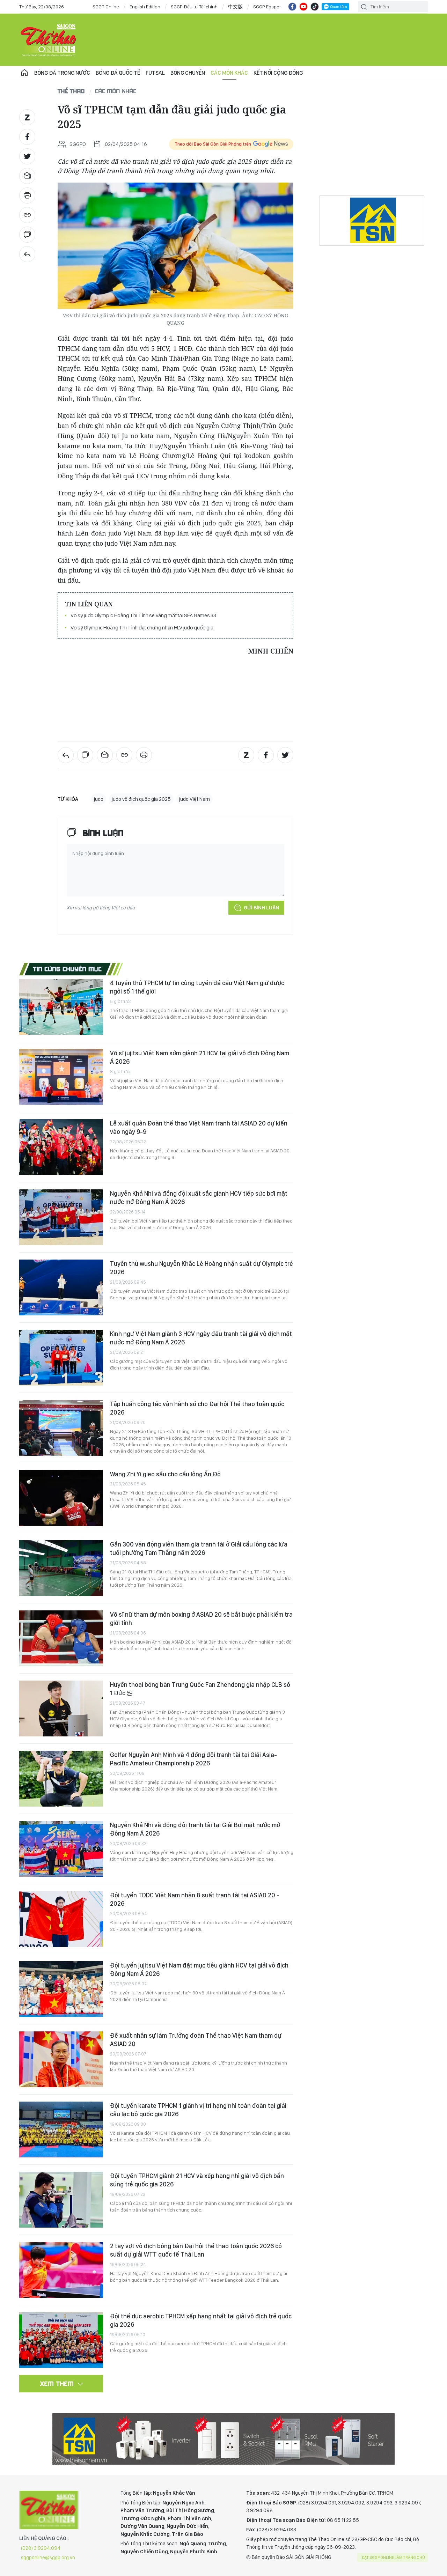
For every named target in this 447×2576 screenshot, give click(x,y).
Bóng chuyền (188, 73)
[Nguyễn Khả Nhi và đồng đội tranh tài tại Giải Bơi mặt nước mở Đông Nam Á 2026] (61, 1849)
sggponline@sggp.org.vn (48, 2557)
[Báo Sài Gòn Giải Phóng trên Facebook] (292, 7)
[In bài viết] (27, 195)
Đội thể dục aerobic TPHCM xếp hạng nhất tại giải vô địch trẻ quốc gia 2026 (201, 2320)
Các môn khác (229, 73)
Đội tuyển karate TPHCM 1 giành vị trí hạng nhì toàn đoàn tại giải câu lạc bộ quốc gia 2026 (198, 2110)
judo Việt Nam (195, 799)
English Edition (145, 7)
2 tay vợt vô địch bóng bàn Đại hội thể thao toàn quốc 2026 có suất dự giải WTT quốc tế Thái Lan (196, 2250)
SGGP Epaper (267, 7)
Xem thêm (57, 2384)
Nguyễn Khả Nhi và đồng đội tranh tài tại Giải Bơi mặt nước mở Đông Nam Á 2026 (195, 1829)
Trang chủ (24, 73)
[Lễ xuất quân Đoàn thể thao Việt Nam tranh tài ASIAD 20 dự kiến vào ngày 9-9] (61, 1147)
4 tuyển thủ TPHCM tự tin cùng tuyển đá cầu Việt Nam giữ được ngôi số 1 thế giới (197, 987)
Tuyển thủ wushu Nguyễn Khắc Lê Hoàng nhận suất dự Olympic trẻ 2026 (201, 1268)
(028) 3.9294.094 (41, 2548)
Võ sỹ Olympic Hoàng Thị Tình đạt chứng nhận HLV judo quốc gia (142, 628)
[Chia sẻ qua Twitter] (27, 156)
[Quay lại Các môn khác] (27, 254)
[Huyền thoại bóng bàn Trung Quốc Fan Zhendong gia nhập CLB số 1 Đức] (61, 1708)
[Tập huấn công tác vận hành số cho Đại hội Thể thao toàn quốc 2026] (61, 1428)
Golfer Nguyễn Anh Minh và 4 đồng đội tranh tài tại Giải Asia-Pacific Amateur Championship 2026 (193, 1759)
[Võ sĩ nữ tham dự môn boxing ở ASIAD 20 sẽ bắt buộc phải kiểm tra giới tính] (61, 1638)
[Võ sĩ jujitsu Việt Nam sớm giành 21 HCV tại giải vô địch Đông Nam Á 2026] (61, 1077)
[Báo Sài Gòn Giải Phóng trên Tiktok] (315, 7)
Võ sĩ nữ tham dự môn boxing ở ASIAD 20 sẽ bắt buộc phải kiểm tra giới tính (201, 1619)
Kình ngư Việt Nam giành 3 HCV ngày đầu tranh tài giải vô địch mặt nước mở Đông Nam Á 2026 (201, 1338)
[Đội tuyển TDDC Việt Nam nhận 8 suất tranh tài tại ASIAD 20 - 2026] (61, 1919)
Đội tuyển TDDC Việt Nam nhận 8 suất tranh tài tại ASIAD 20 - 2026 (195, 1899)
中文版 (235, 7)
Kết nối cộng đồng (278, 73)
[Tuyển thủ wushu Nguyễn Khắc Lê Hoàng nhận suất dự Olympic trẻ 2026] (61, 1287)
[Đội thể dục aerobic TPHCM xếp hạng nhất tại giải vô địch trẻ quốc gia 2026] (61, 2340)
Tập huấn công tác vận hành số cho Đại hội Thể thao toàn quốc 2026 (197, 1408)
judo (99, 799)
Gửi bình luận (261, 908)
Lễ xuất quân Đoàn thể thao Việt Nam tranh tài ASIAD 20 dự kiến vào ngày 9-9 (199, 1127)
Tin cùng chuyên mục (68, 969)
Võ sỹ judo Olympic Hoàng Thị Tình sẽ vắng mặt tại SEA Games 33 (143, 615)
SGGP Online (106, 7)
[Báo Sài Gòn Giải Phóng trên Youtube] (303, 7)
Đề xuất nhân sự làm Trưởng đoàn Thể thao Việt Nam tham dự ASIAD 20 (196, 2040)
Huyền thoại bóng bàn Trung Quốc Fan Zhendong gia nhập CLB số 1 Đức (200, 1689)
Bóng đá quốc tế (118, 73)
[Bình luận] (27, 235)
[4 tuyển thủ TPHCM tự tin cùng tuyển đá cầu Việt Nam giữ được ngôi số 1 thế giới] (61, 1007)
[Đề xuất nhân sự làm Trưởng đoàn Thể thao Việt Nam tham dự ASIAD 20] (61, 2059)
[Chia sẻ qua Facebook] (27, 137)
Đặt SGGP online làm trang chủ (393, 2557)
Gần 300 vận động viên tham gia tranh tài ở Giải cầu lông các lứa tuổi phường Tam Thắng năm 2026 (199, 1548)
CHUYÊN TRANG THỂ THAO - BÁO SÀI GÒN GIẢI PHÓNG (49, 40)
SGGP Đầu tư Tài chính (194, 7)
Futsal (155, 73)
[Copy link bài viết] (27, 215)
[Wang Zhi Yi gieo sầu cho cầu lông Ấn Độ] (61, 1498)
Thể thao (71, 91)
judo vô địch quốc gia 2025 (141, 799)
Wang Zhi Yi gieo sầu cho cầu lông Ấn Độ (165, 1474)
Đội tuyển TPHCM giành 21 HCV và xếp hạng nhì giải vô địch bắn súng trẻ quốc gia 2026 (197, 2180)
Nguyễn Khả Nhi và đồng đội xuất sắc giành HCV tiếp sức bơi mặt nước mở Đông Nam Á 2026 (199, 1198)
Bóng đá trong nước (62, 73)
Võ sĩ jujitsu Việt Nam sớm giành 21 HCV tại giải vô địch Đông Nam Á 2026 (200, 1057)
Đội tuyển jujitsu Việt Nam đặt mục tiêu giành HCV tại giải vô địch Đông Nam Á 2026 (199, 1969)
